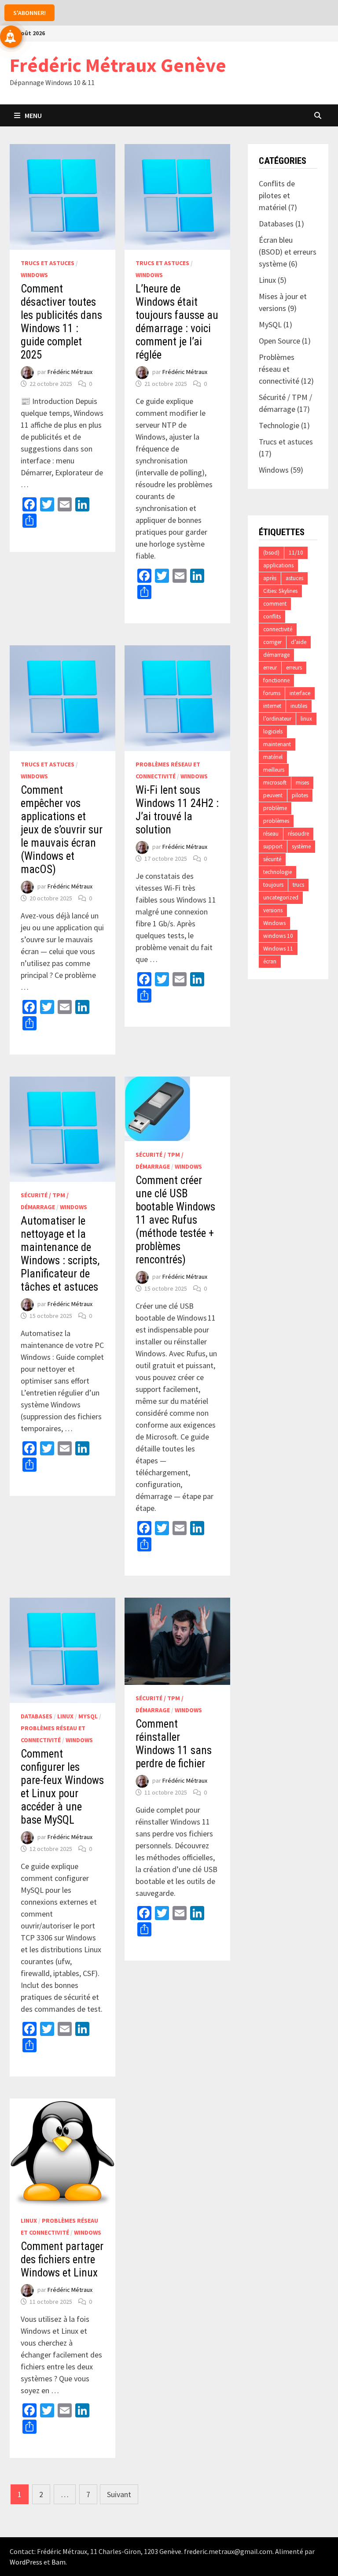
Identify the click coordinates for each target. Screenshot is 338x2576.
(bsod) (271, 553)
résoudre (298, 834)
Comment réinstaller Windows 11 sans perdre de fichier (174, 1744)
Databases (37, 1716)
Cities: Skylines (280, 591)
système (301, 846)
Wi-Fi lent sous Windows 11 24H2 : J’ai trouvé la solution (177, 810)
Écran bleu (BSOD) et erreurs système (288, 252)
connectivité (278, 629)
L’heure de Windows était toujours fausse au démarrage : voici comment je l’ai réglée (177, 322)
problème (275, 808)
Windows (34, 275)
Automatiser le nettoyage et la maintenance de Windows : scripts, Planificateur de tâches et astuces (60, 1254)
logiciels (273, 731)
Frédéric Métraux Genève (118, 65)
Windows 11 (278, 949)
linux (306, 719)
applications (278, 565)
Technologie (279, 425)
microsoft (275, 783)
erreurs (294, 668)
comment (275, 604)
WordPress (26, 2562)
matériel (273, 757)
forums (272, 693)
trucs (298, 885)
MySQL (88, 1716)
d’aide (299, 642)
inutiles (299, 706)
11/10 (296, 553)
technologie (277, 872)
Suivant (119, 2494)
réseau (271, 834)
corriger (272, 642)
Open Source (279, 341)
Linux (65, 1716)
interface (300, 693)
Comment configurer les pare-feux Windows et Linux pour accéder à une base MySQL (62, 1787)
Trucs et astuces (48, 263)
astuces (294, 578)
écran (270, 961)
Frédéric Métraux (70, 372)
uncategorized (281, 898)
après (270, 578)
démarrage (276, 655)
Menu (33, 115)
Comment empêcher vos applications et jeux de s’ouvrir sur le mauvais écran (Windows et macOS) (62, 830)
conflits (272, 616)
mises (302, 783)
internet (272, 706)
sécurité (272, 859)
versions (273, 910)
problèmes (276, 821)
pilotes (300, 795)
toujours (273, 885)
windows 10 (278, 936)
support (273, 846)
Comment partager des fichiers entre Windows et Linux (62, 2260)
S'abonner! (29, 13)
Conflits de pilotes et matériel (277, 195)
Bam (59, 2562)
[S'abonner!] (11, 37)
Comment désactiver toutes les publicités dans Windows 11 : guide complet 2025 (61, 322)
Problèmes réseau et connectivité (279, 369)
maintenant (277, 744)
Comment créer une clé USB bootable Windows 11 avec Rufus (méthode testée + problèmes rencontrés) (175, 1220)
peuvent (273, 795)
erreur (270, 668)
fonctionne (276, 680)
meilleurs (274, 770)
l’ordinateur (277, 719)
